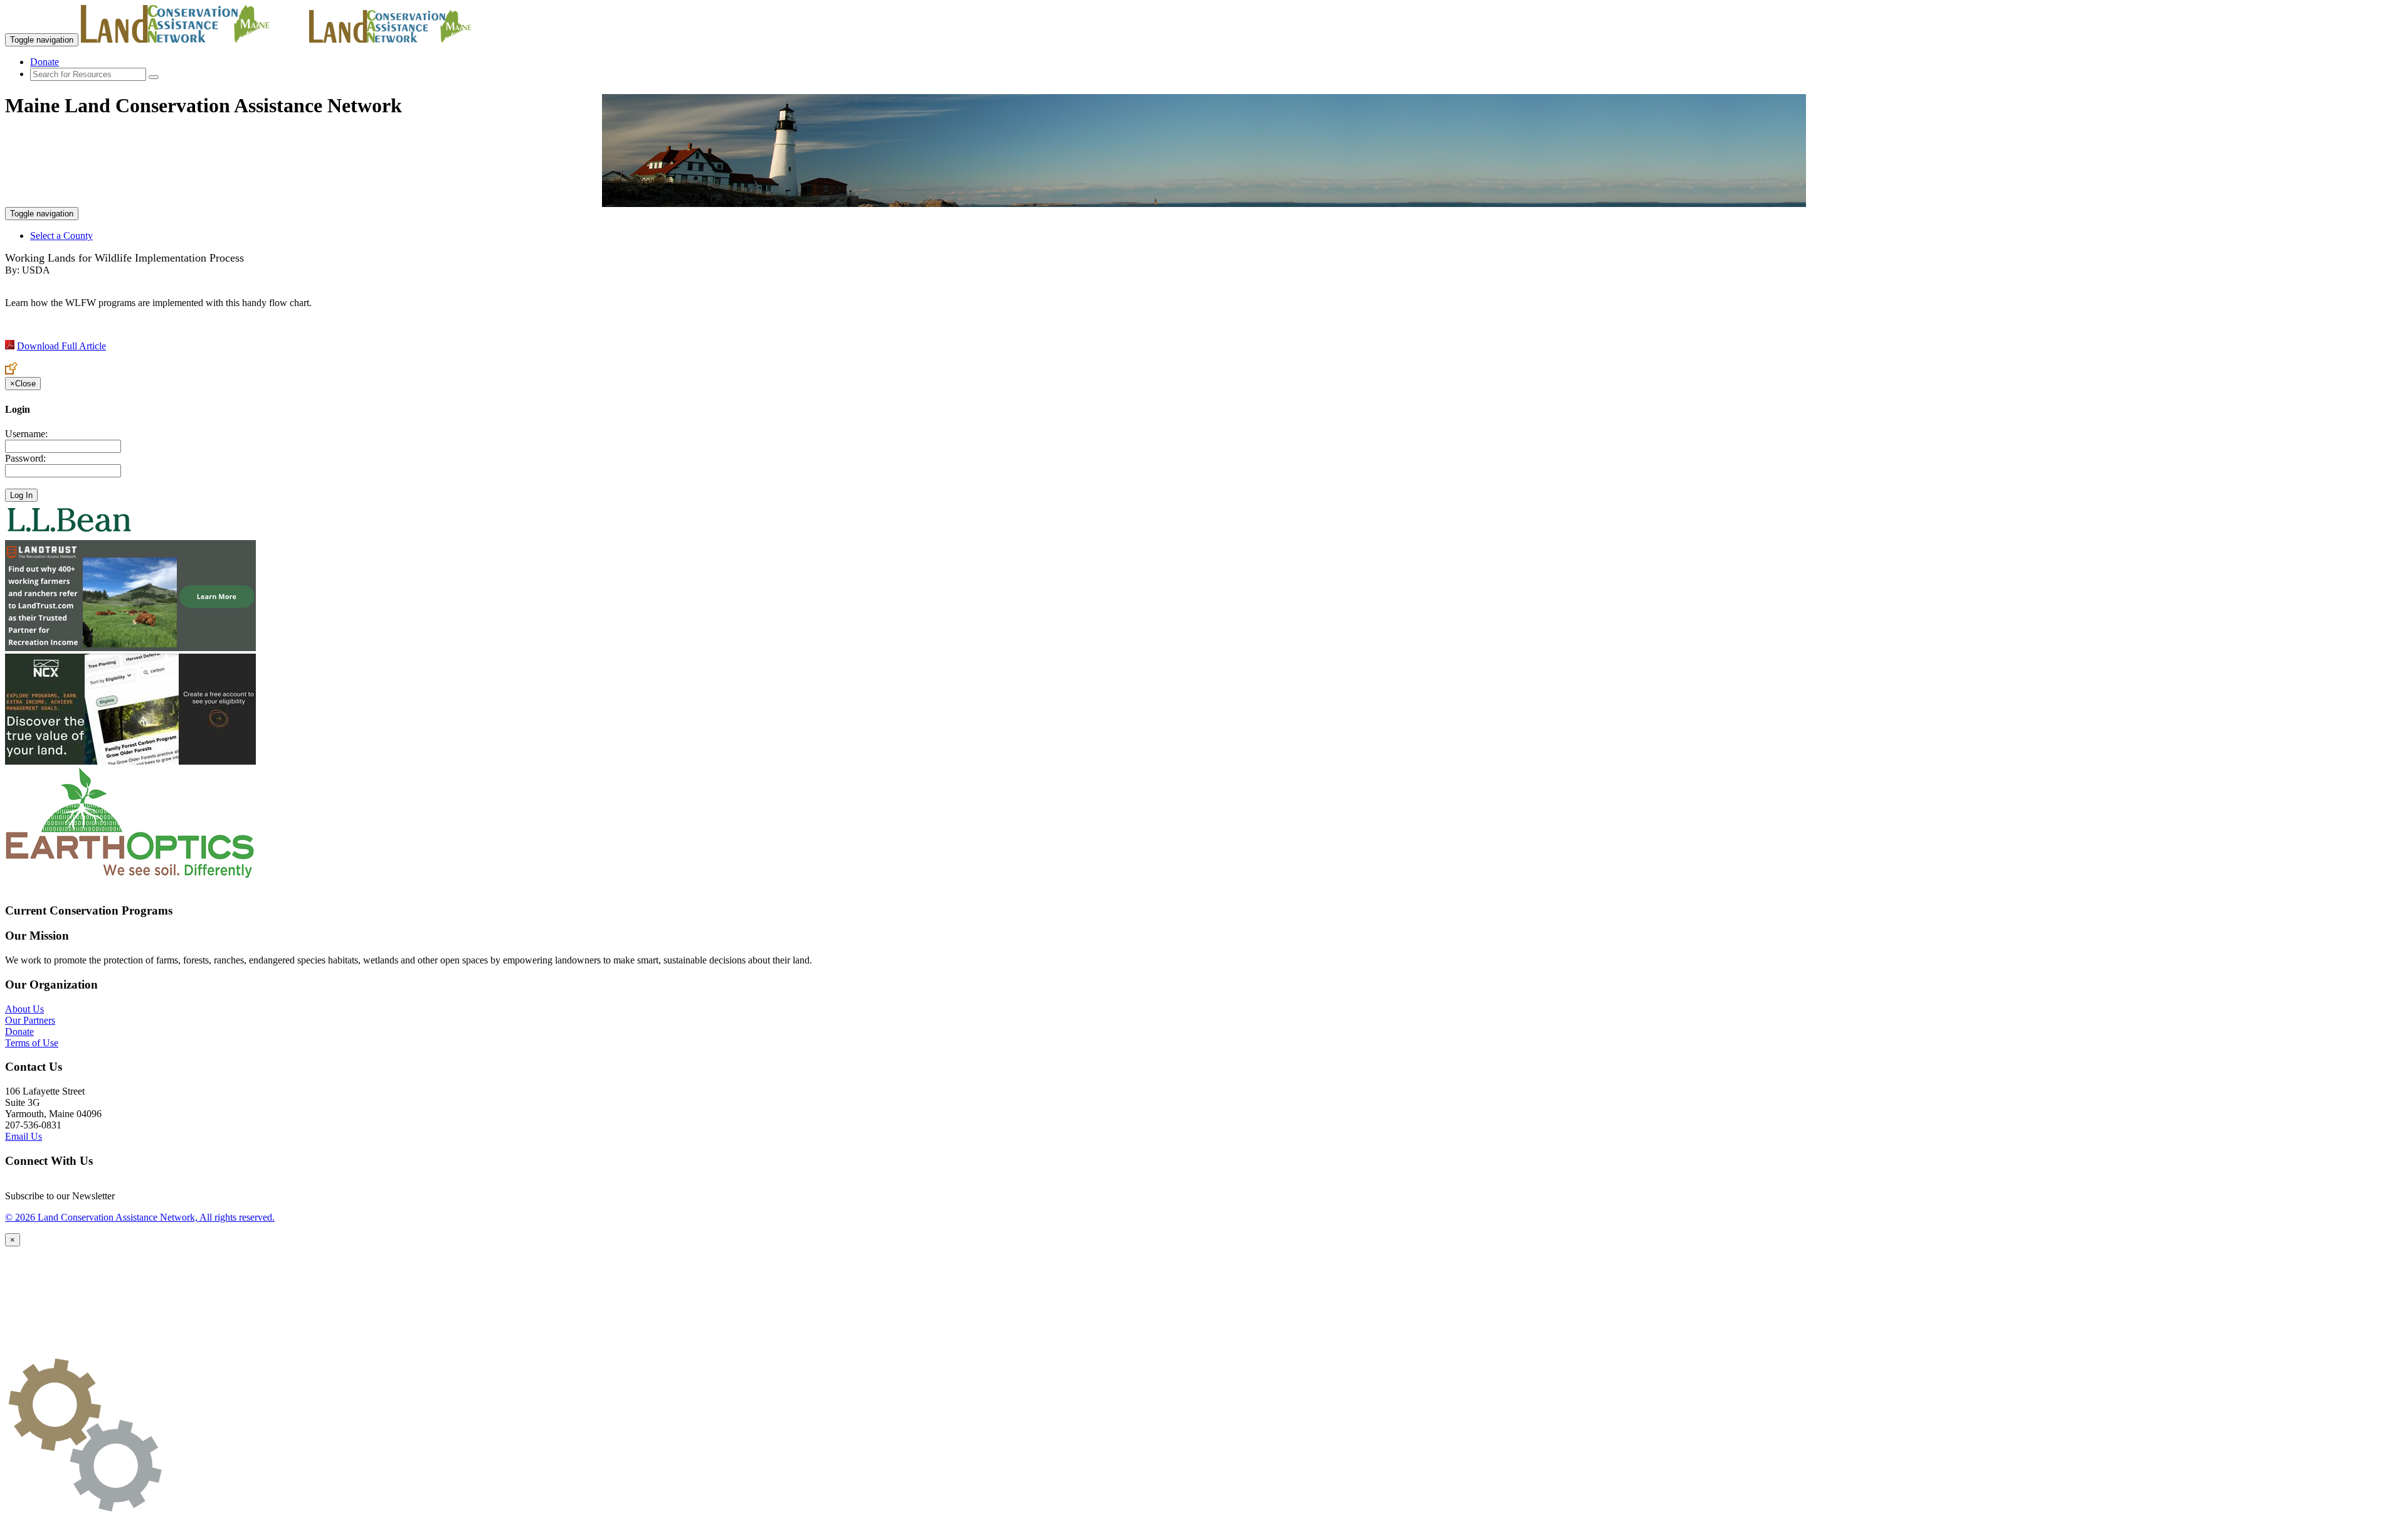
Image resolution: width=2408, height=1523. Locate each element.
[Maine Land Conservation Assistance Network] (194, 39)
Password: (25, 458)
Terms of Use (32, 1043)
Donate (45, 62)
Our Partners (30, 1020)
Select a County (61, 236)
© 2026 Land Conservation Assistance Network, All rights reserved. (140, 1217)
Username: (26, 434)
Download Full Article (61, 346)
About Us (24, 1009)
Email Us (24, 1136)
